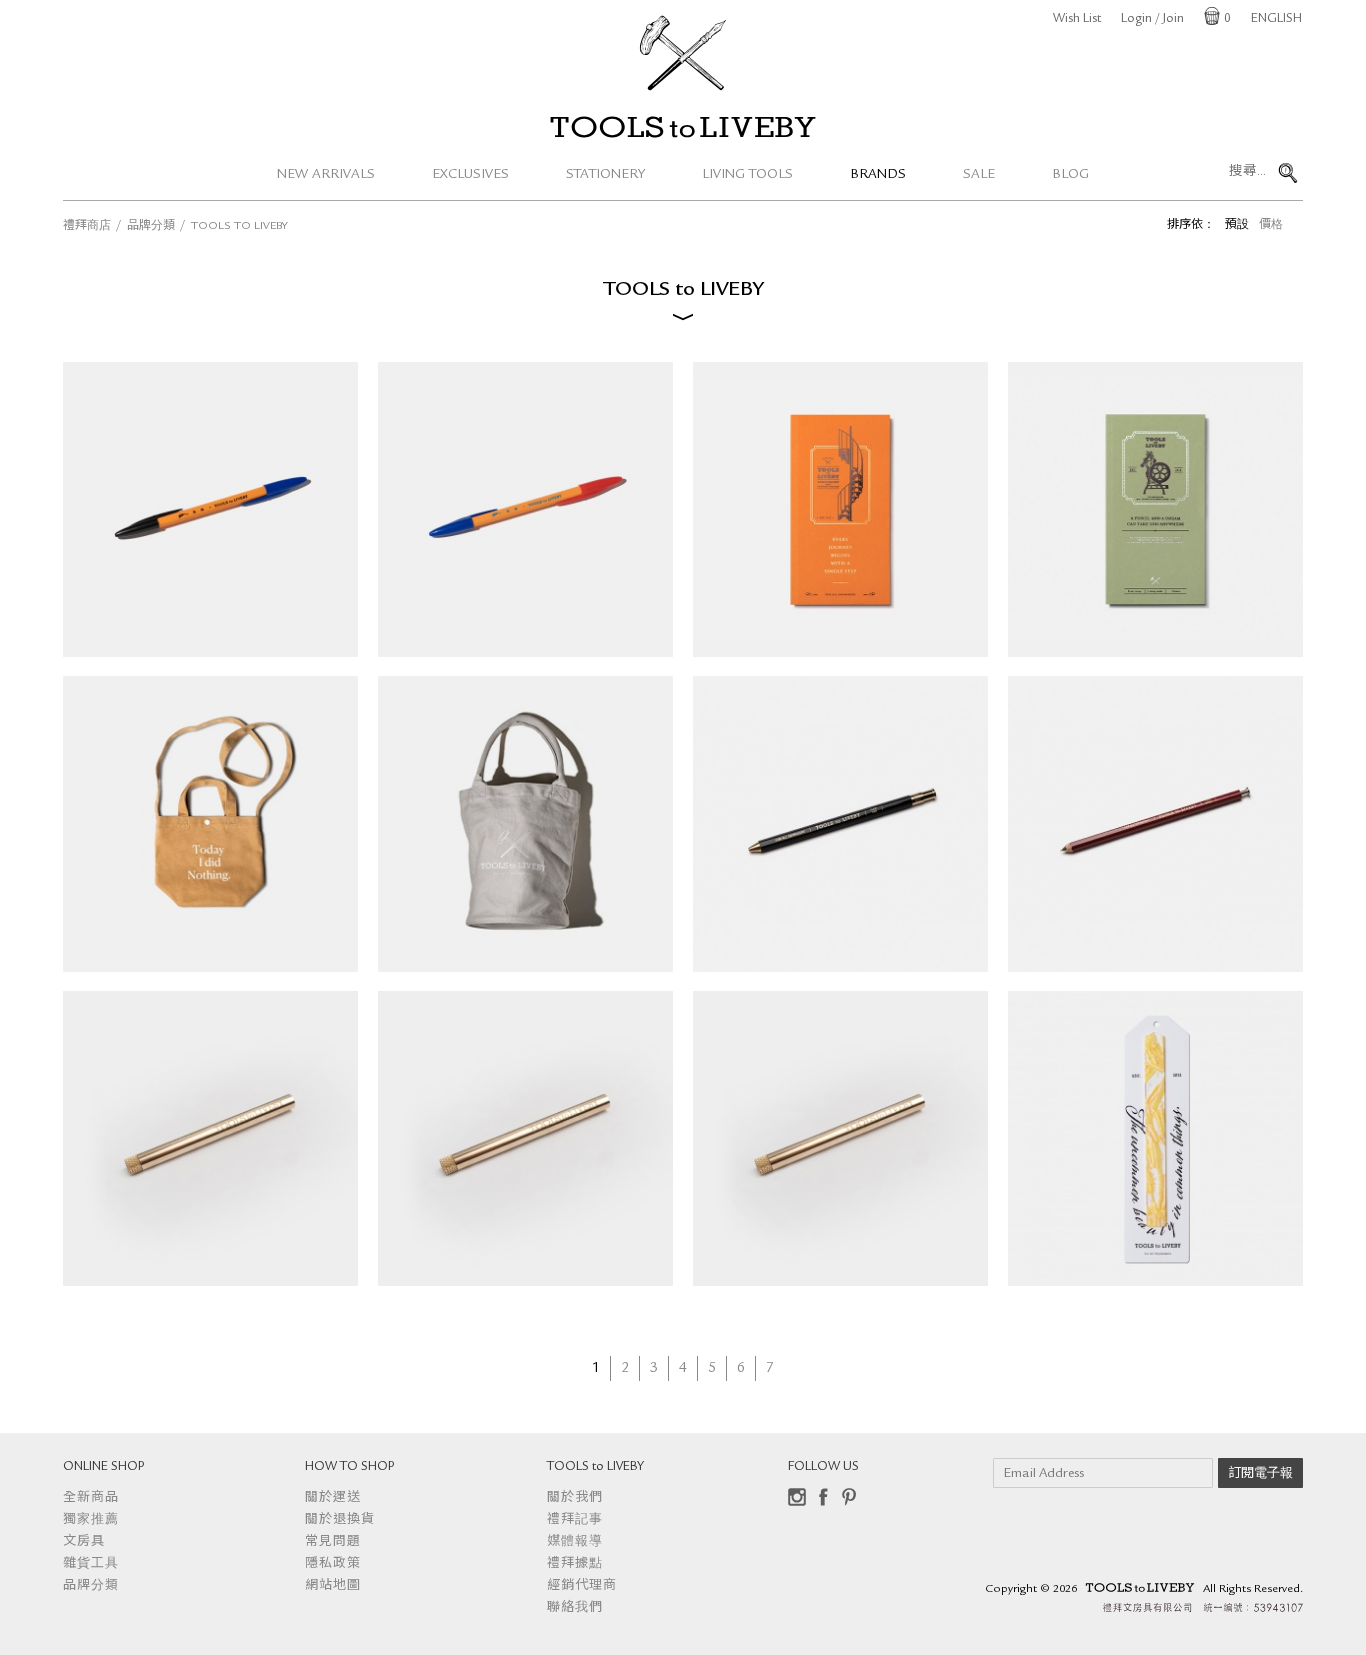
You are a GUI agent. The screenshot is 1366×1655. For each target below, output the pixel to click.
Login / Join (1152, 19)
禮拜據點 (575, 1564)
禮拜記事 (575, 1520)
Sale (979, 175)
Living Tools (747, 175)
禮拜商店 (87, 227)
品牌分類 (151, 227)
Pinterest (849, 1497)
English (1276, 19)
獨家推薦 (91, 1520)
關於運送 (333, 1498)
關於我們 (575, 1498)
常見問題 (333, 1542)
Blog (1070, 175)
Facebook (823, 1497)
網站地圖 (333, 1586)
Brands (878, 175)
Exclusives (470, 175)
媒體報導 (575, 1542)
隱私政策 (333, 1564)
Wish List (1077, 19)
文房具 (84, 1542)
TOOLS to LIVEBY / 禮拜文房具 (683, 127)
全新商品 (91, 1498)
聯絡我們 (575, 1608)
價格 (1271, 226)
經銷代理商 (582, 1586)
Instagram (797, 1497)
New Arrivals (326, 175)
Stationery (605, 175)
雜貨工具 (91, 1564)
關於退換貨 (340, 1520)
